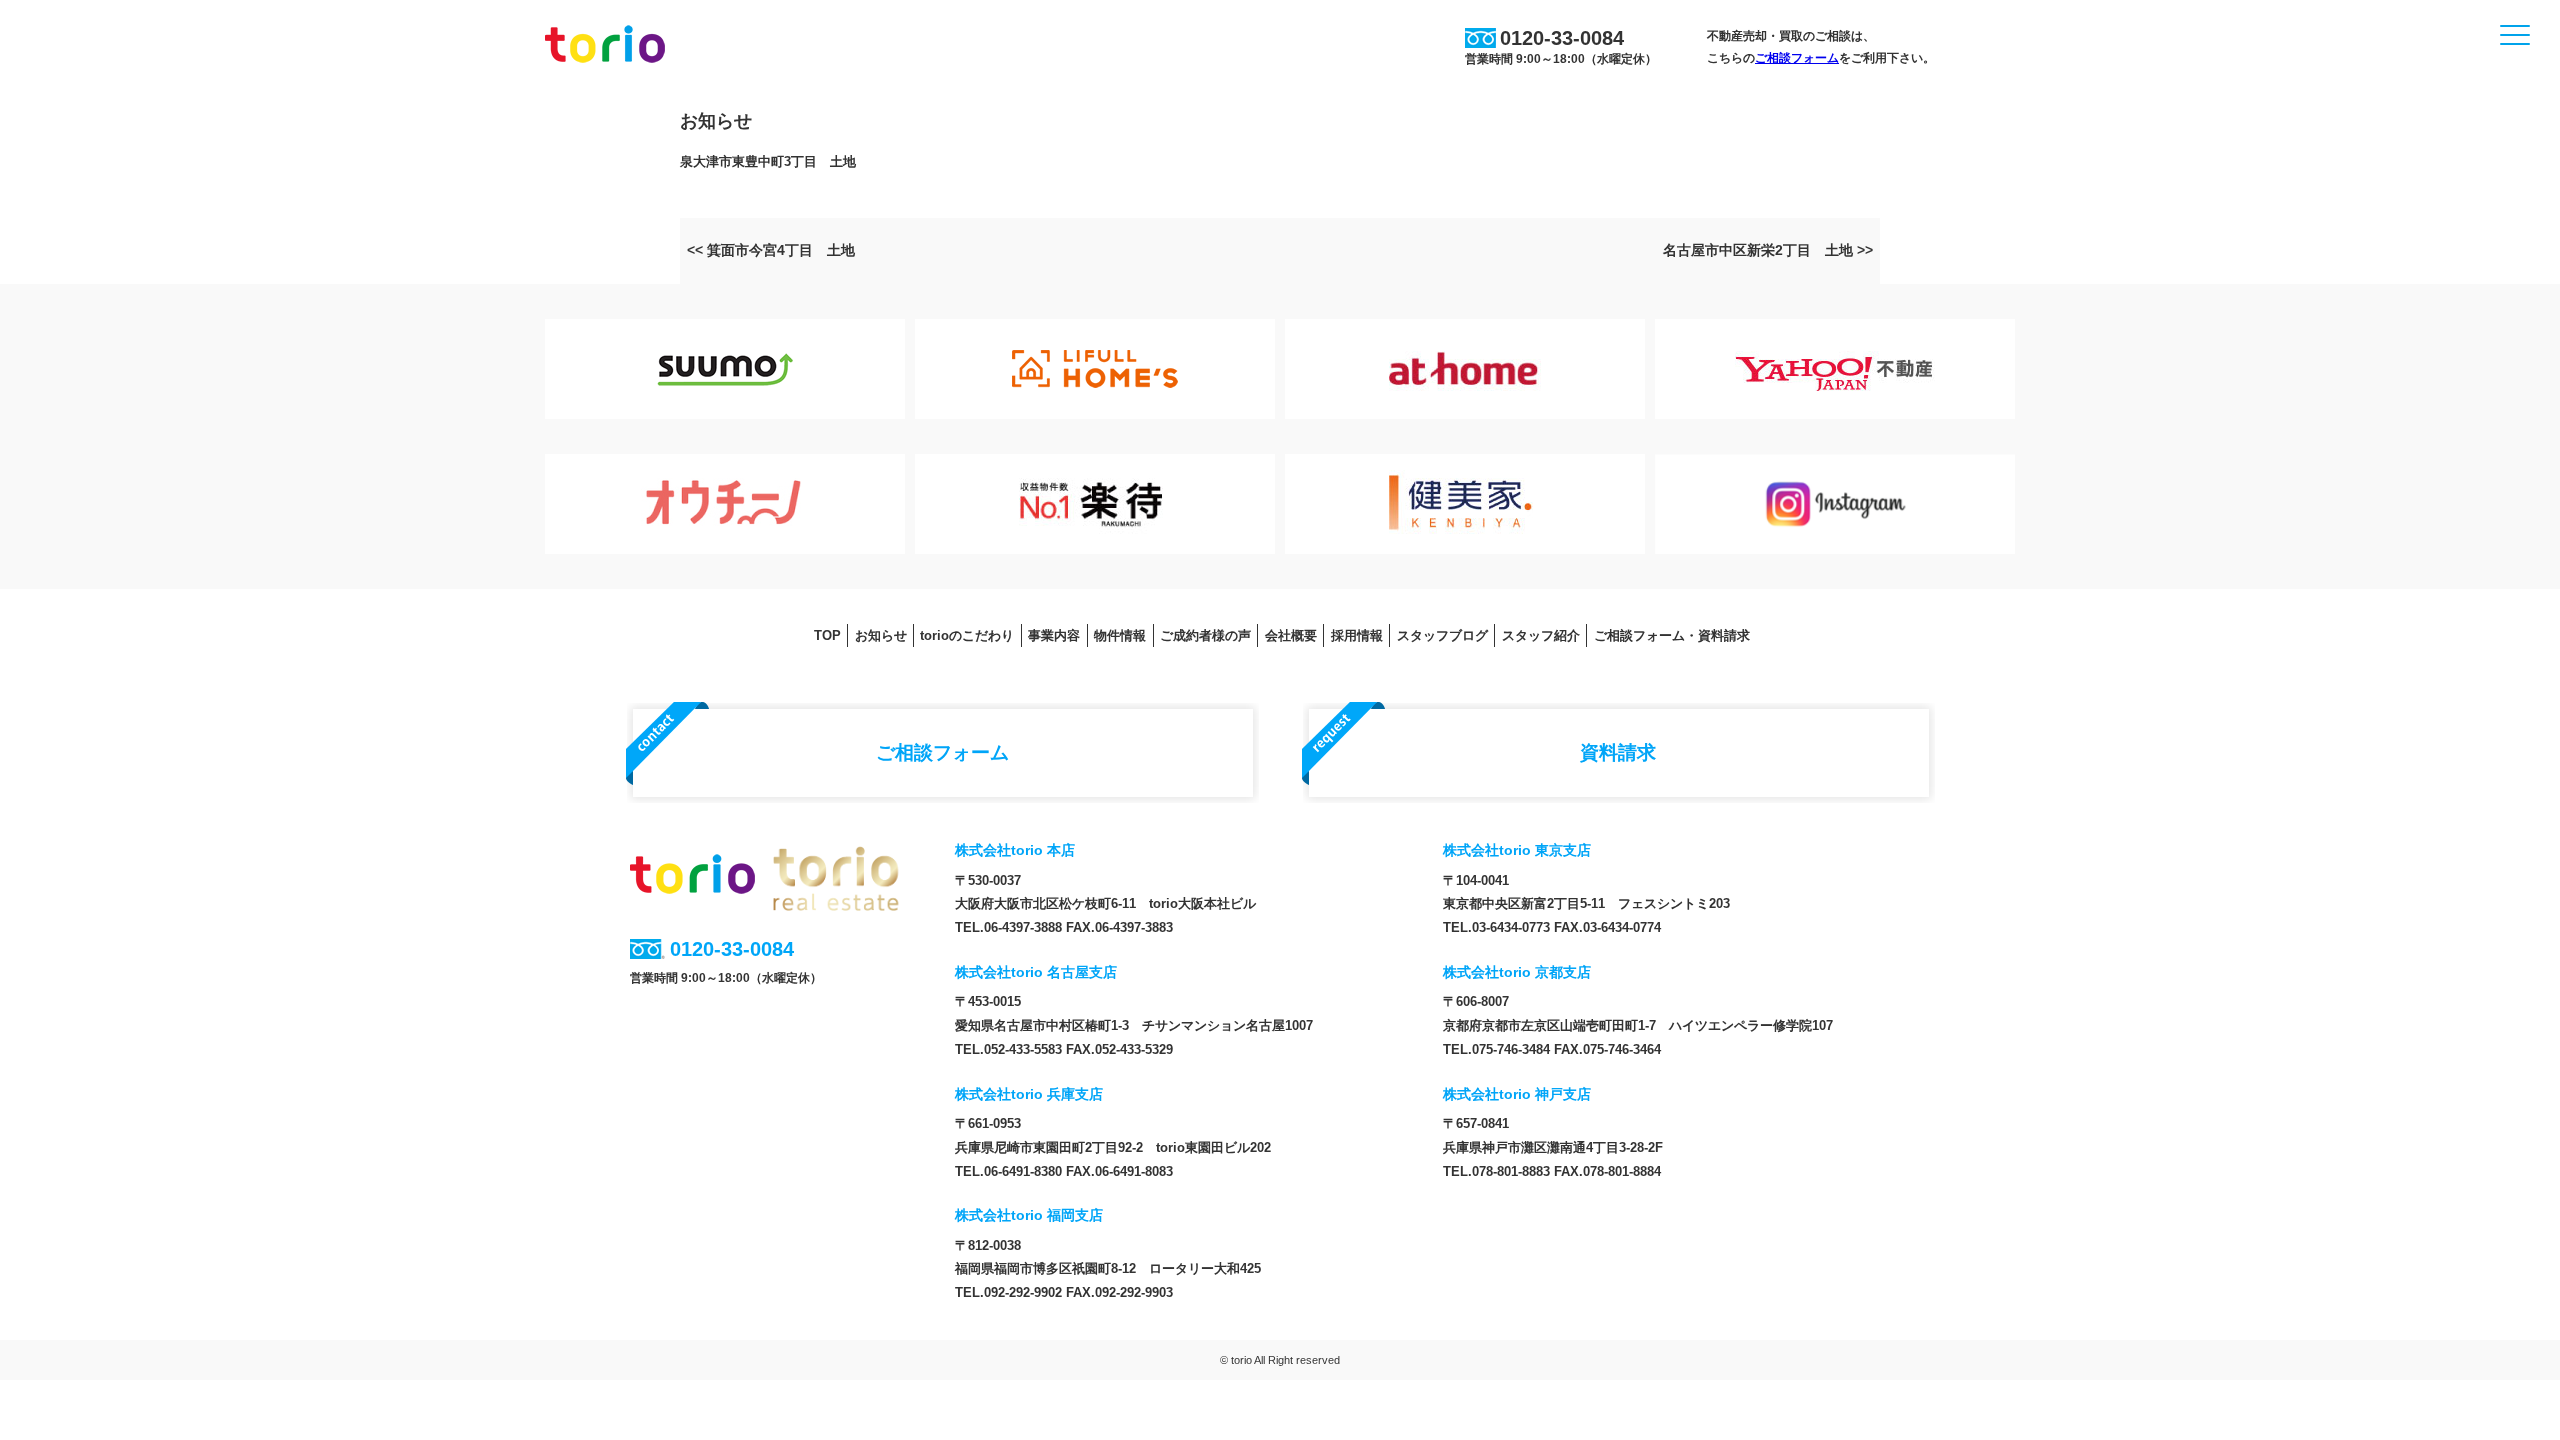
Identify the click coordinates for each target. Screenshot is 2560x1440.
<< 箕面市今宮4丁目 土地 (771, 250)
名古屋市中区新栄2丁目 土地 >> (1768, 250)
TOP (827, 635)
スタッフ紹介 (1541, 635)
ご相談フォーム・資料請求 (1672, 635)
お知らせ (881, 635)
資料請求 (1618, 752)
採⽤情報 (1357, 635)
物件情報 (1120, 635)
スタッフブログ (1442, 635)
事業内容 (1054, 635)
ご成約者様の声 (1205, 635)
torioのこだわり (967, 635)
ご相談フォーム (1797, 58)
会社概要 (1291, 635)
